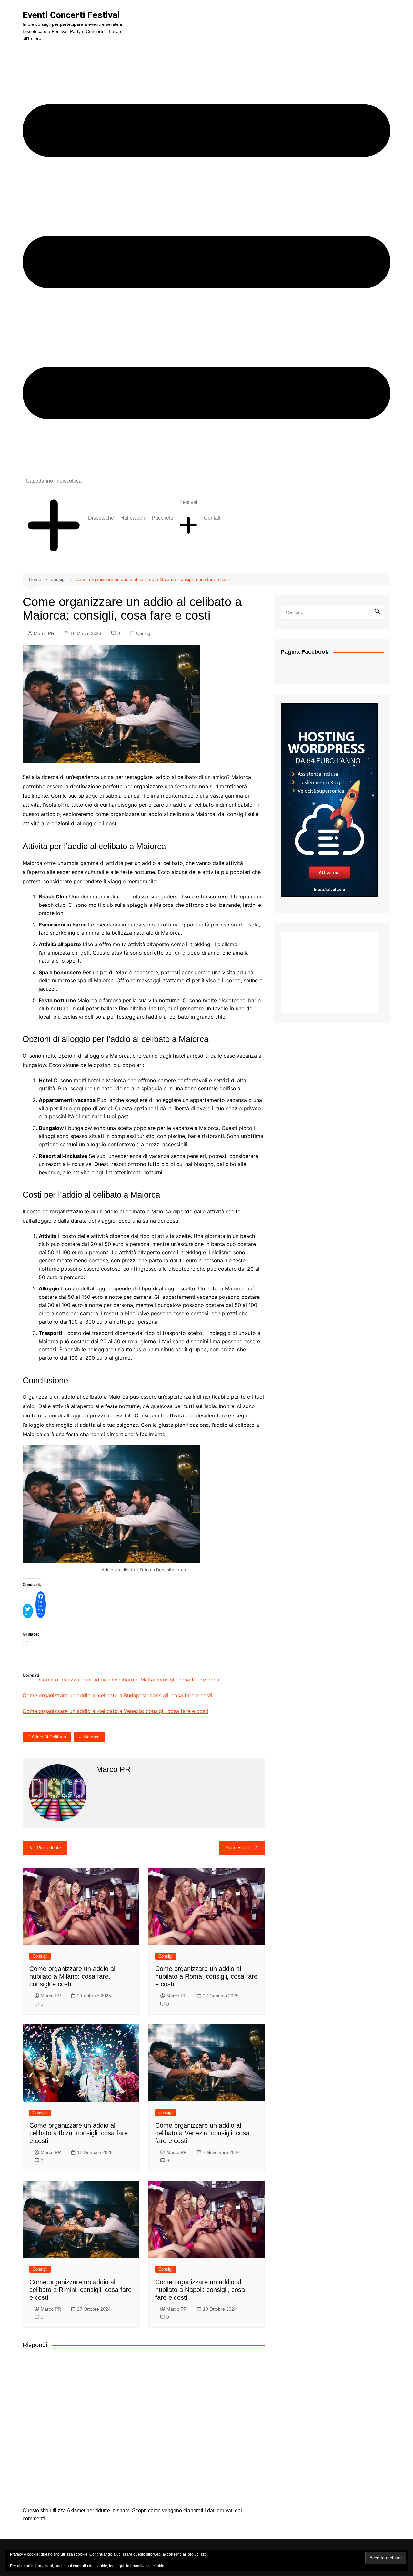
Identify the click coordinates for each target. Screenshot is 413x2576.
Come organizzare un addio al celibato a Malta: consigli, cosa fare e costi (129, 1680)
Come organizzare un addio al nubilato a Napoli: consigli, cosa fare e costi (200, 2290)
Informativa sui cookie (145, 2566)
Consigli (144, 633)
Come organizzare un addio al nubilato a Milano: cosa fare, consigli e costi (72, 1976)
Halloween (133, 518)
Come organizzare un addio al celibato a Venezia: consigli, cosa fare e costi (116, 1711)
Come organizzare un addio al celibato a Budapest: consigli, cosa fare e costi (117, 1695)
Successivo (238, 1848)
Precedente (49, 1848)
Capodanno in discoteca (54, 481)
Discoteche (101, 518)
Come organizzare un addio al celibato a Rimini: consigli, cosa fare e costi (81, 2290)
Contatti (213, 518)
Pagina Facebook (305, 652)
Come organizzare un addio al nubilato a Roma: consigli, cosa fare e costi (206, 1976)
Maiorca (91, 1737)
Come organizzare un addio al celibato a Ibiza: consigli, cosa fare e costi (79, 2133)
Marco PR (44, 633)
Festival (188, 502)
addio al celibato (49, 1737)
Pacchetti (162, 518)
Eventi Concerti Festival (71, 15)
